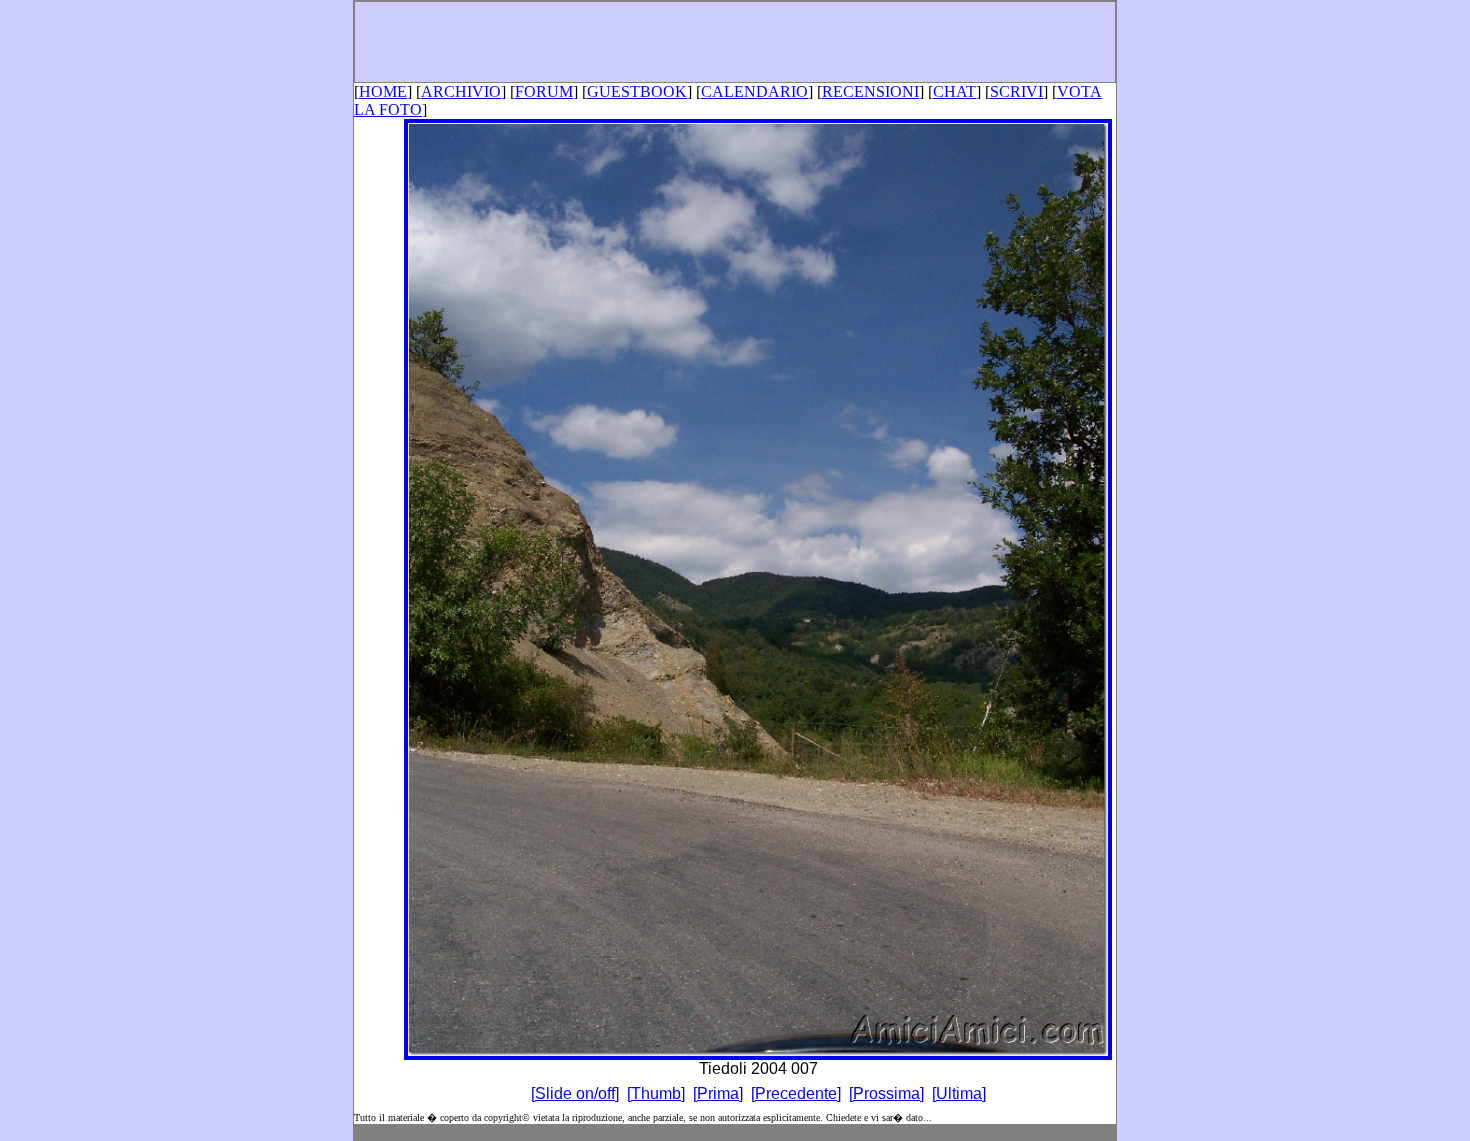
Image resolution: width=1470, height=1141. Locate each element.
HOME (383, 91)
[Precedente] (796, 1093)
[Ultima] (959, 1093)
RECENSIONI (870, 91)
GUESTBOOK (637, 91)
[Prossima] (886, 1093)
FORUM (544, 91)
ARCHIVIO (461, 91)
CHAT (954, 91)
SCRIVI (1016, 91)
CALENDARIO (754, 91)
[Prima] (718, 1093)
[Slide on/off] (575, 1093)
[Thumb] (656, 1093)
